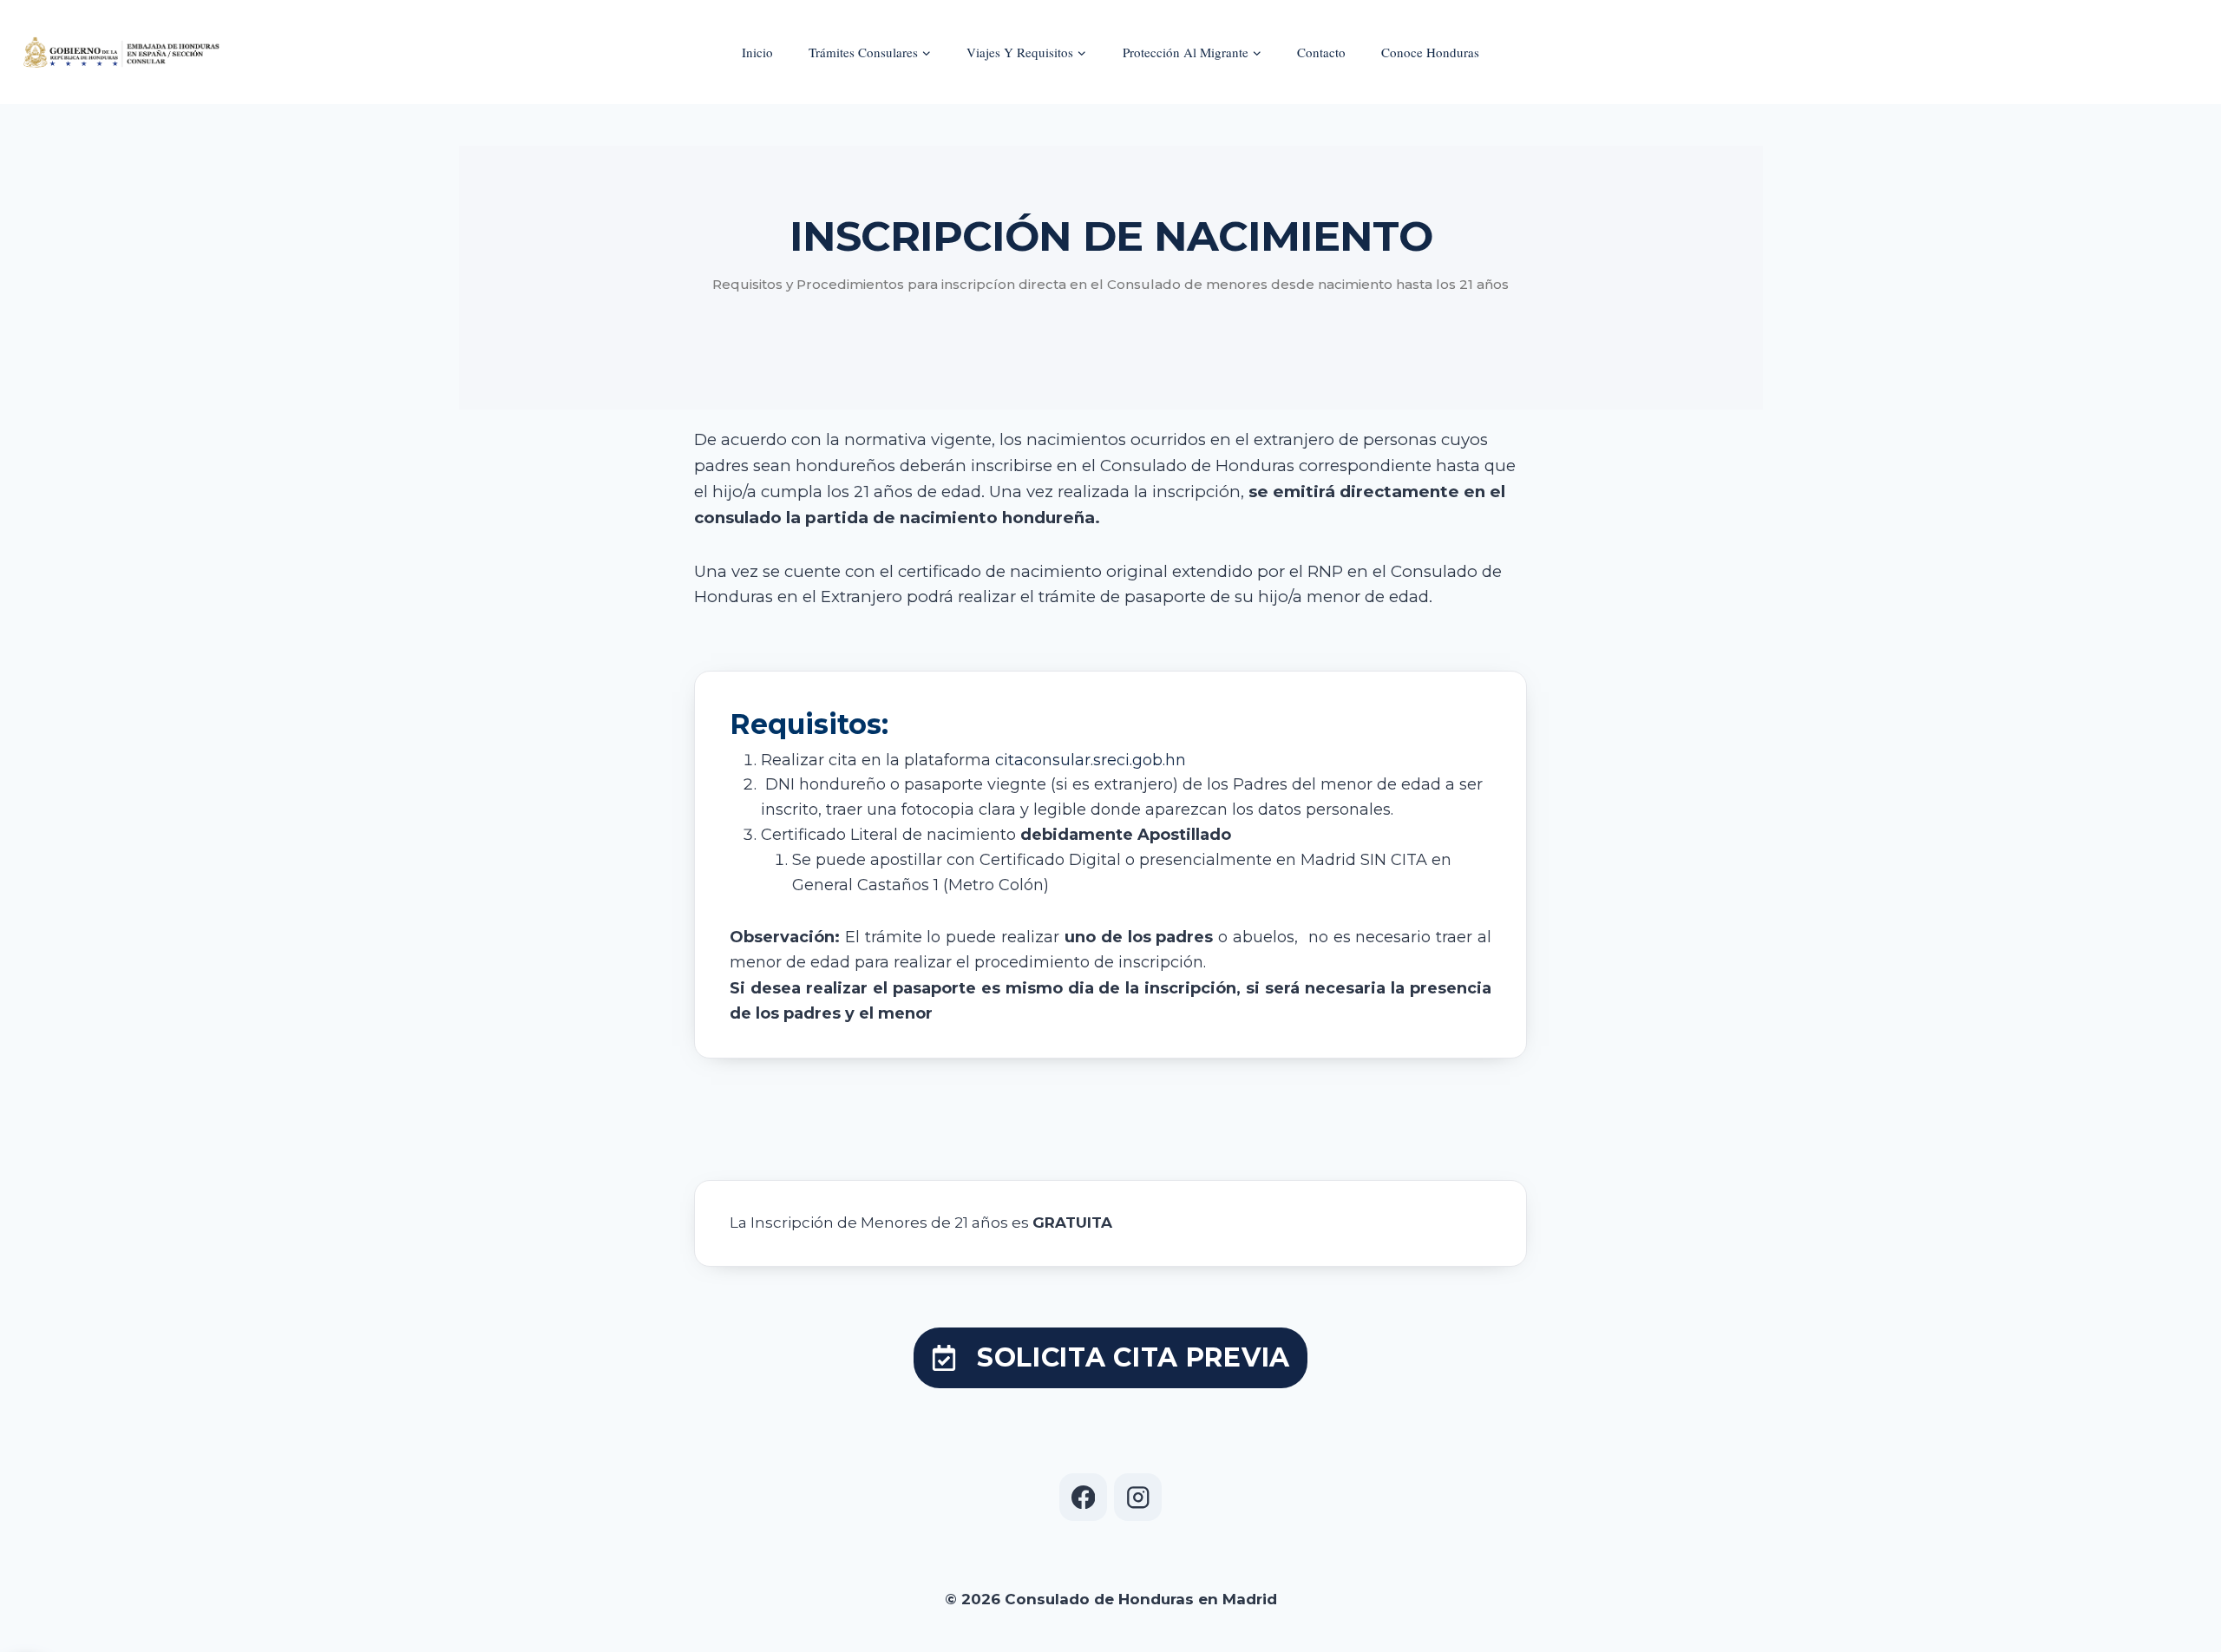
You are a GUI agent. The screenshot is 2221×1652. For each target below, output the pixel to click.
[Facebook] (1083, 1497)
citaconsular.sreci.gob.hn (1088, 760)
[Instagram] (1138, 1497)
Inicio (757, 52)
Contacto (1321, 52)
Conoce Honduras (1430, 52)
